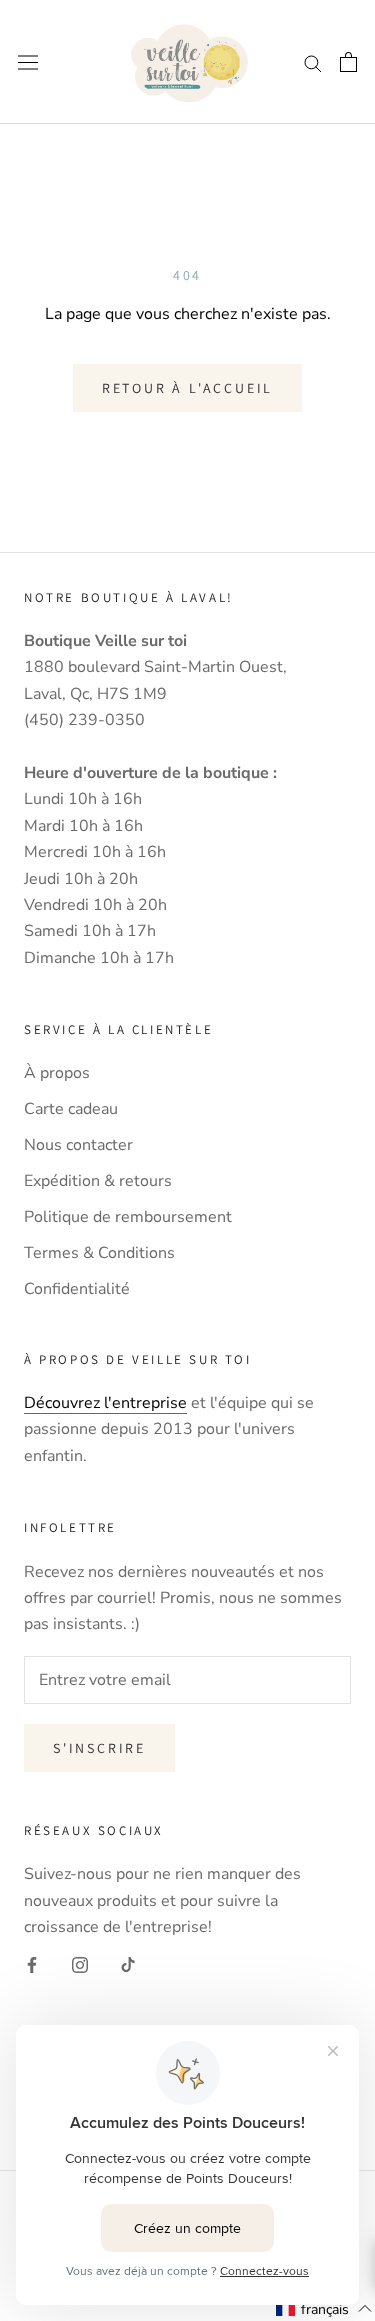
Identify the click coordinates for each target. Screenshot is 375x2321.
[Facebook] (32, 1964)
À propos (57, 1073)
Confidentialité (77, 1289)
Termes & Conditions (99, 1253)
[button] (324, 2309)
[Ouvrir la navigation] (28, 62)
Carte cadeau (71, 1109)
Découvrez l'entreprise (105, 1403)
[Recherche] (313, 62)
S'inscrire (99, 1748)
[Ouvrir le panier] (348, 62)
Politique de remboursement (128, 1217)
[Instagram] (80, 1964)
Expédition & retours (98, 1181)
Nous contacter (78, 1145)
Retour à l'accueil (187, 388)
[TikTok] (128, 1964)
